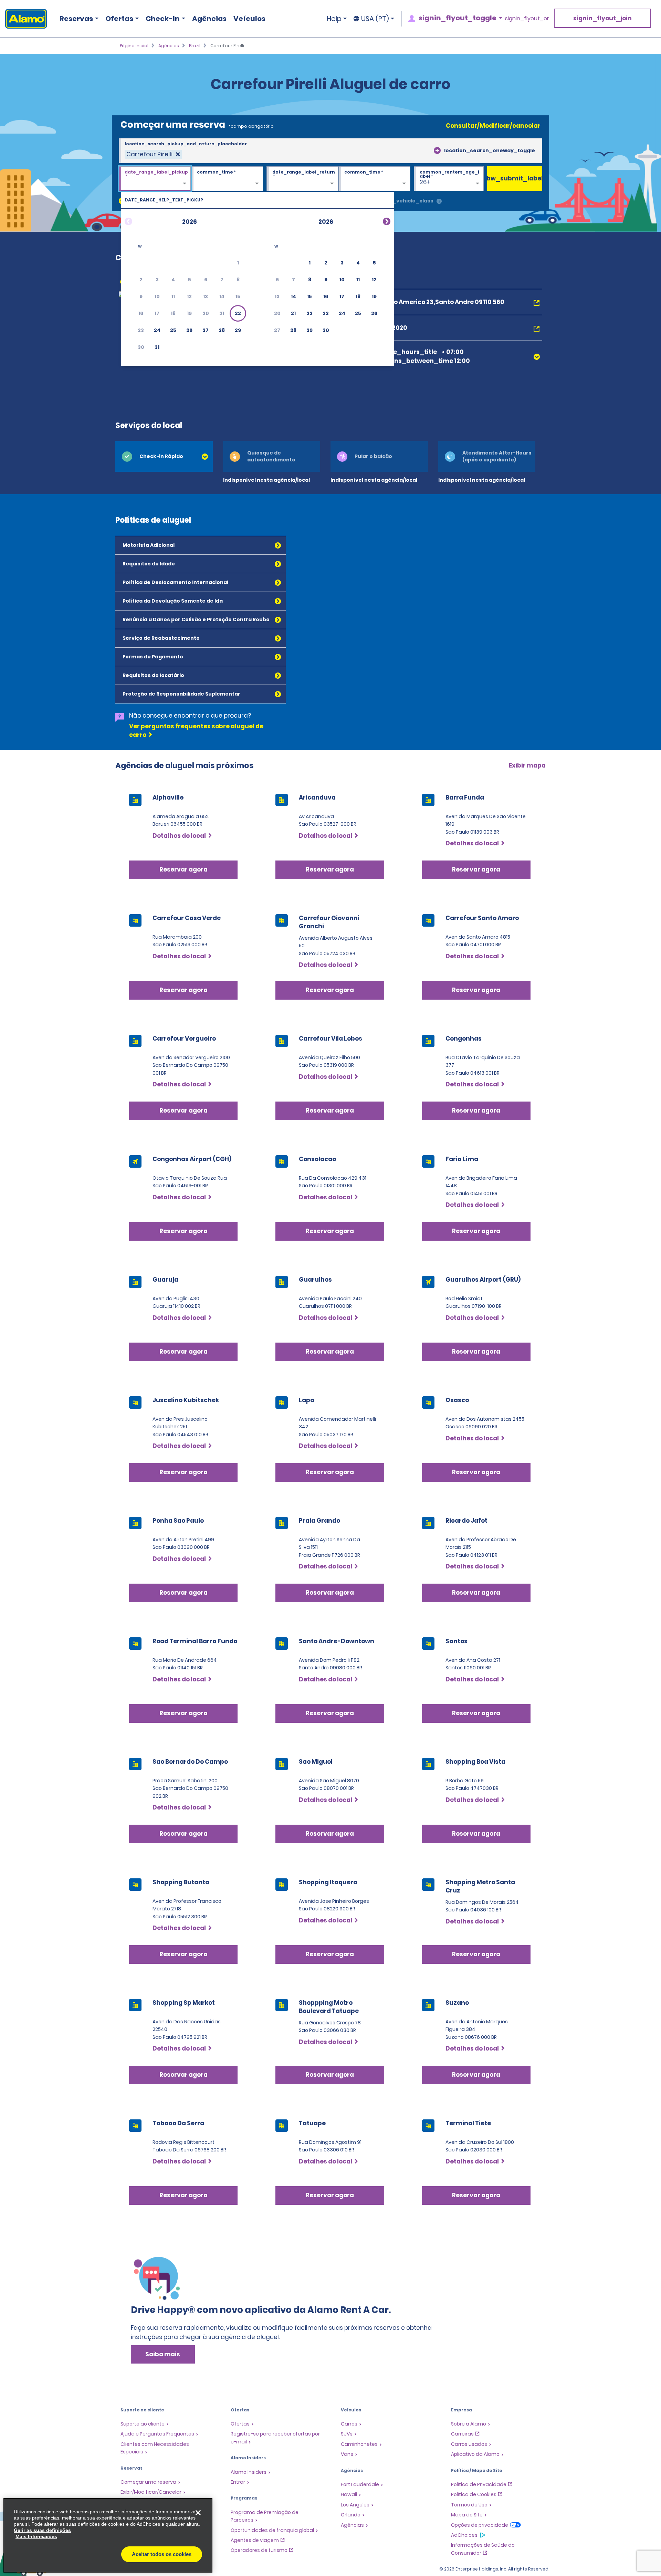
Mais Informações (36, 2536)
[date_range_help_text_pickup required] (155, 179)
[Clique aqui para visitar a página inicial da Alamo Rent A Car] (24, 19)
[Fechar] (198, 2513)
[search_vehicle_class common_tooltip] (439, 202)
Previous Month (137, 220)
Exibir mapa (527, 765)
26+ (425, 182)
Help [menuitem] (334, 19)
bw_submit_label (515, 178)
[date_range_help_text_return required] (302, 179)
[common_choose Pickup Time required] (227, 179)
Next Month (378, 220)
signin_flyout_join (602, 18)
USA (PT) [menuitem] (375, 19)
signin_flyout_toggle (458, 18)
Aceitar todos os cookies (162, 2554)
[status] (153, 154)
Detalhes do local (179, 836)
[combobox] (330, 151)
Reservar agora (183, 869)
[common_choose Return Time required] (374, 179)
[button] (238, 313)
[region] (108, 2535)
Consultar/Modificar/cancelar (493, 126)
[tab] (164, 456)
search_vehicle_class (403, 201)
